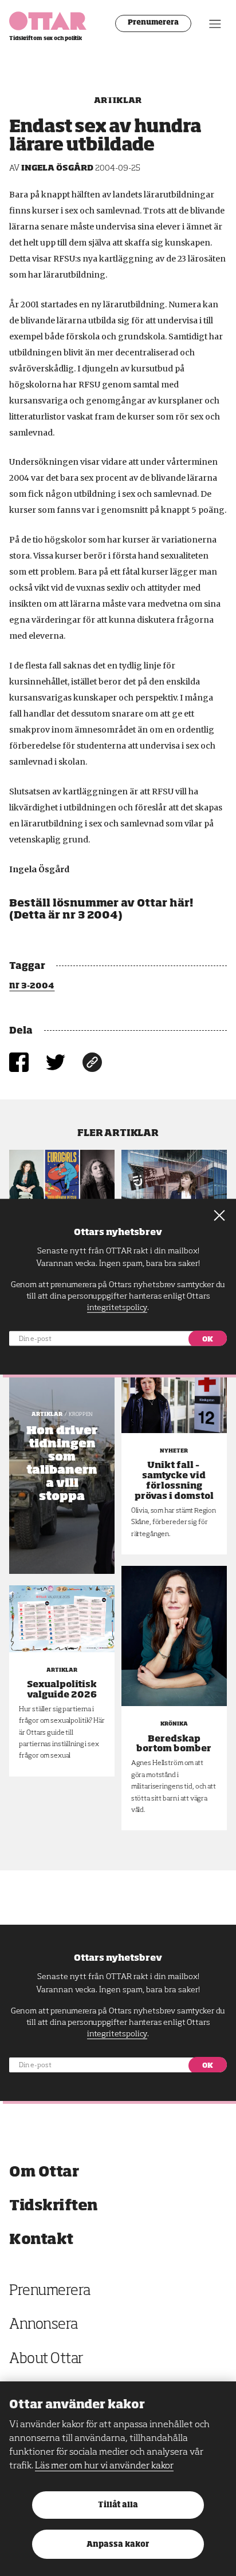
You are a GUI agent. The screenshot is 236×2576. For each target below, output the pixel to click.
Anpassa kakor (118, 2545)
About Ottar (46, 2359)
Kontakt (41, 2240)
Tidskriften (54, 2206)
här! (181, 904)
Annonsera (44, 2325)
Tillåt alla (118, 2505)
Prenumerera (153, 23)
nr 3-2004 (32, 986)
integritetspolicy (117, 2034)
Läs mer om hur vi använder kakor (104, 2466)
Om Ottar (44, 2172)
